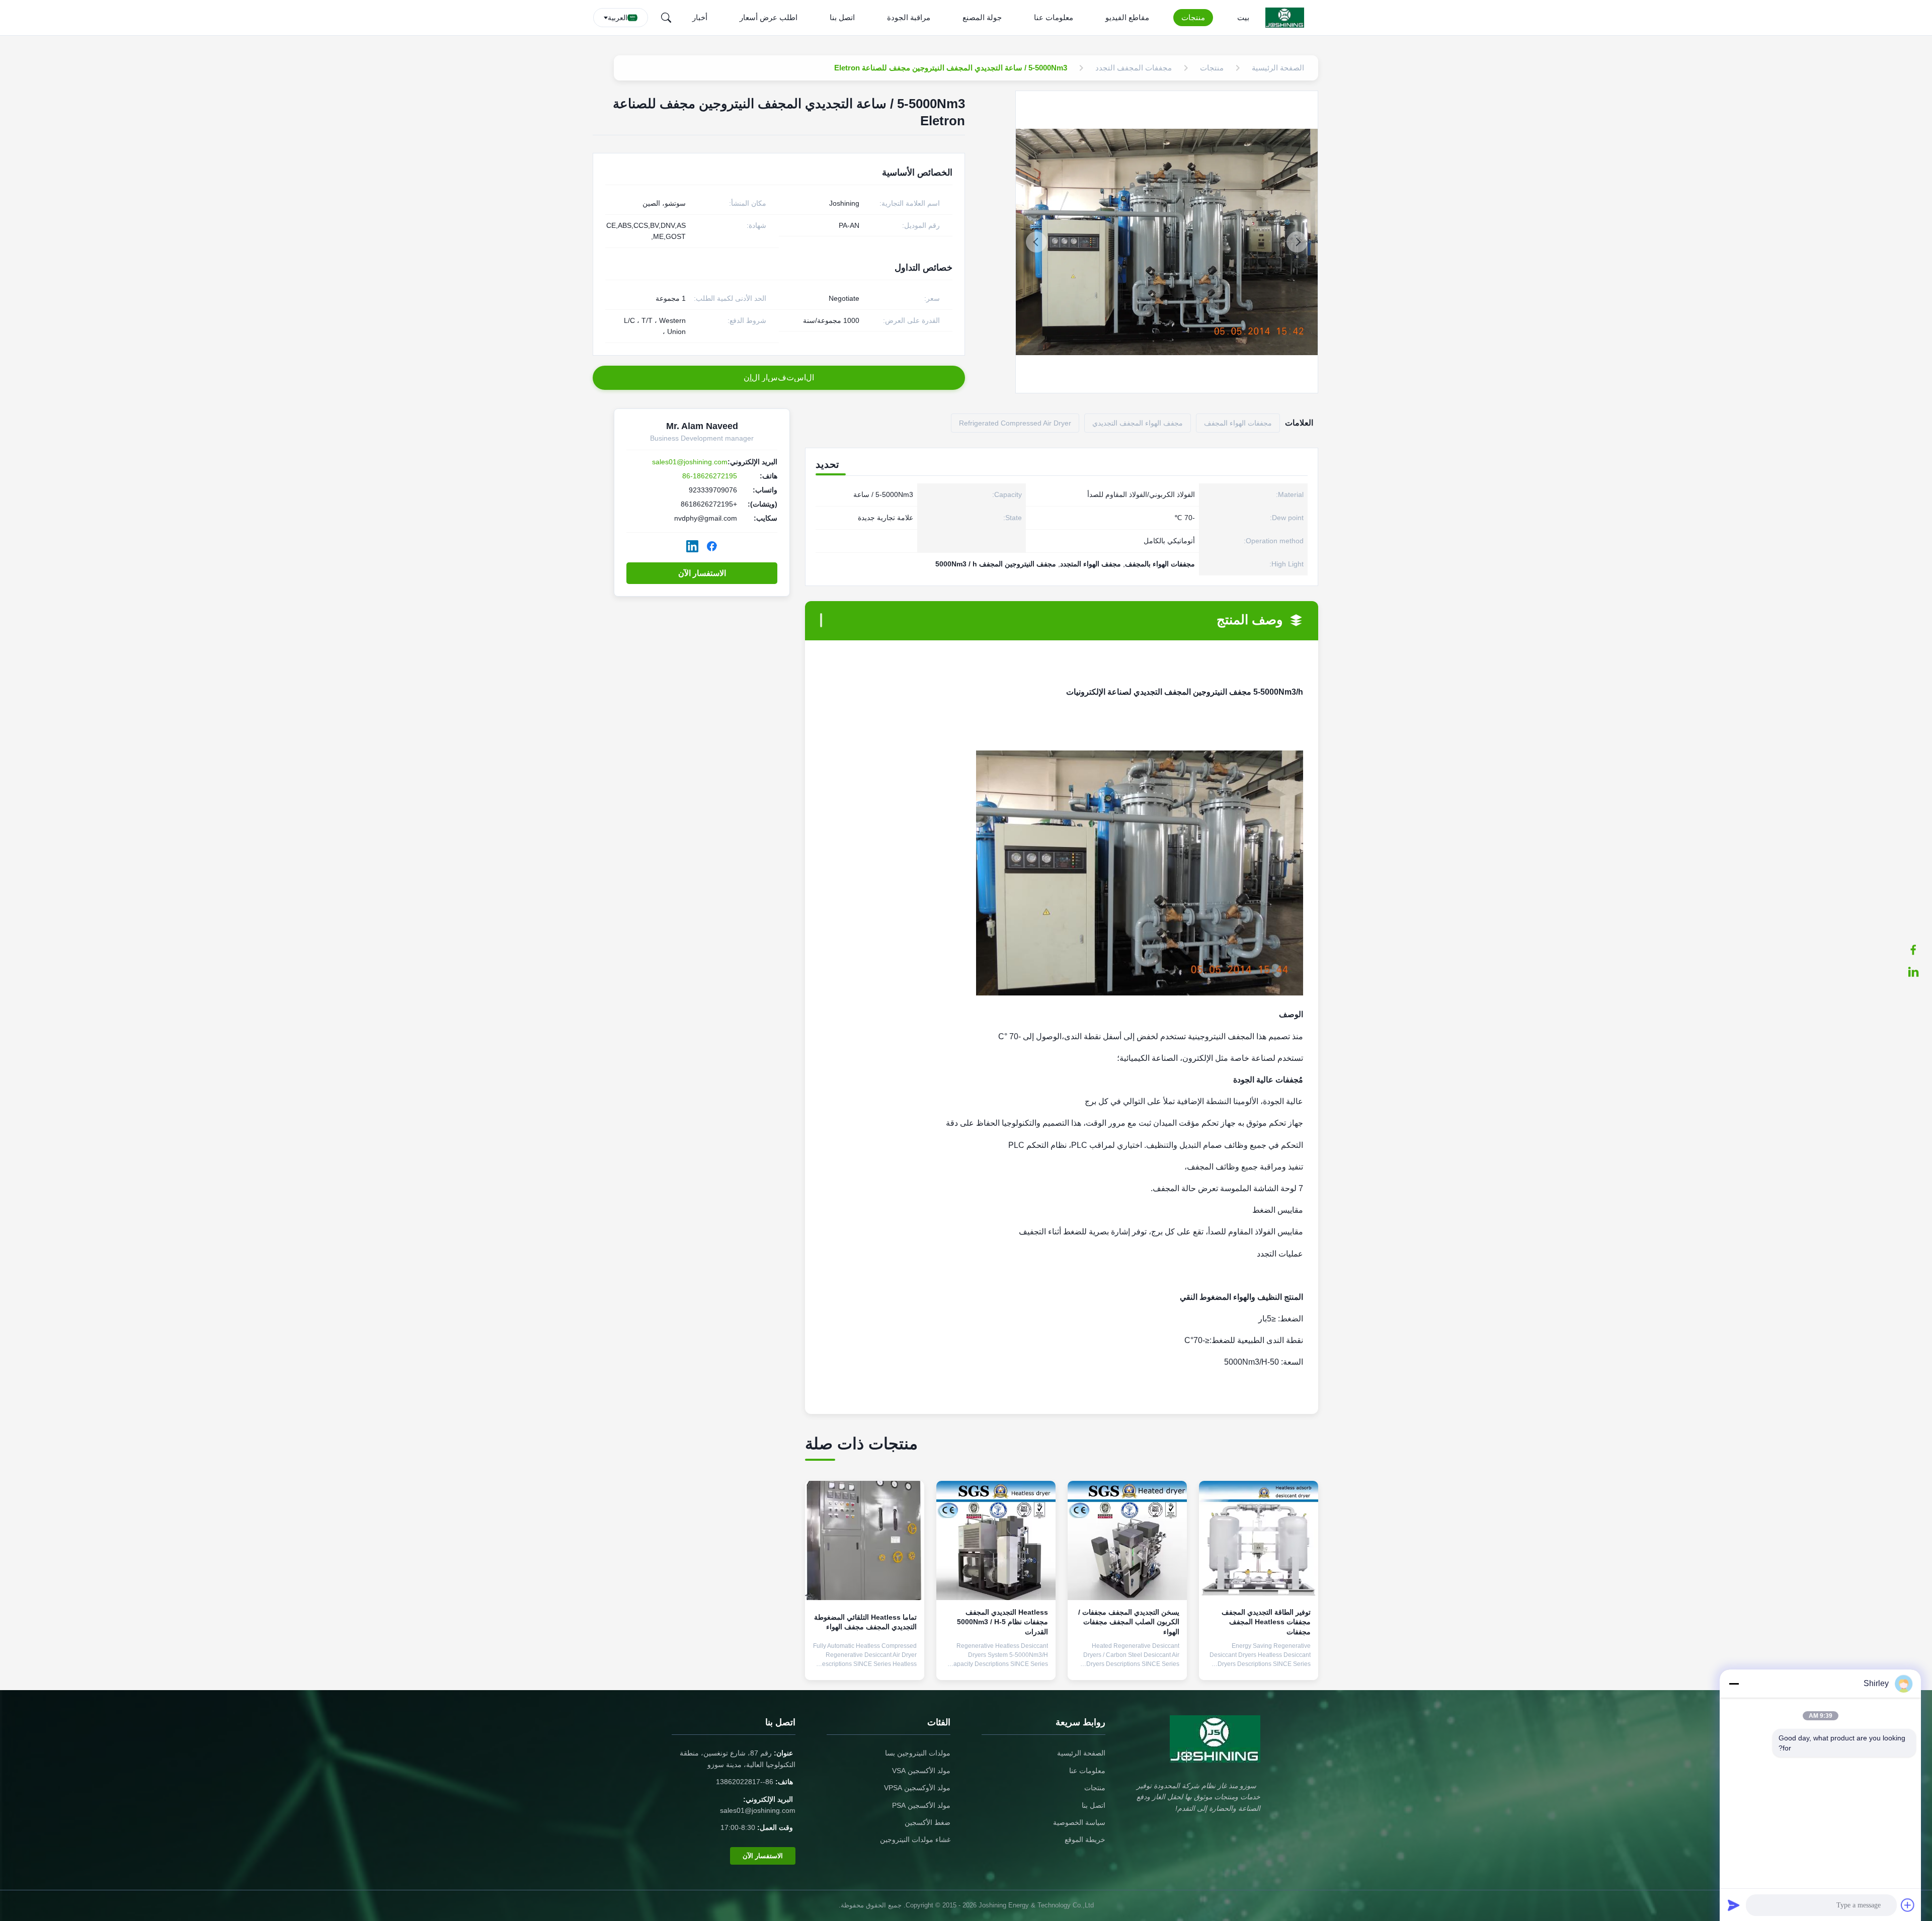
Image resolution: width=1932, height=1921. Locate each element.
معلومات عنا (1054, 17)
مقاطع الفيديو (1127, 17)
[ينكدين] (1918, 972)
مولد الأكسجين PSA (921, 1805)
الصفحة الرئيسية (1081, 1753)
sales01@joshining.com (690, 462)
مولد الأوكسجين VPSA (917, 1788)
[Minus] (1734, 1684)
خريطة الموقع (1085, 1840)
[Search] (666, 18)
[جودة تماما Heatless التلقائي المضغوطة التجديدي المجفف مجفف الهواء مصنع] (865, 1540)
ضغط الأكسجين (928, 1822)
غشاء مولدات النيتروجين (915, 1840)
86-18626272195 (710, 476)
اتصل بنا (842, 17)
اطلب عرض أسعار (769, 17)
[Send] (1734, 1905)
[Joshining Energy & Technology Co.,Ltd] (1287, 18)
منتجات (1193, 17)
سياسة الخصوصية (1079, 1822)
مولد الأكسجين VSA (921, 1771)
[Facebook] (712, 546)
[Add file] (1908, 1905)
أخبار (700, 17)
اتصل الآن (1259, 1664)
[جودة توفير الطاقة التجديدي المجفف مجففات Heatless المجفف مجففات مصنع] (1259, 1540)
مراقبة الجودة (909, 17)
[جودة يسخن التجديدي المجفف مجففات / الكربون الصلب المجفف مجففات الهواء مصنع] (1127, 1540)
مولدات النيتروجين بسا (918, 1753)
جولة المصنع (982, 17)
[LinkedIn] (692, 546)
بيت (1243, 17)
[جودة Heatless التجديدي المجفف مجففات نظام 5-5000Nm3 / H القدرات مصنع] (996, 1540)
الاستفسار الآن (702, 573)
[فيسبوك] (1918, 950)
